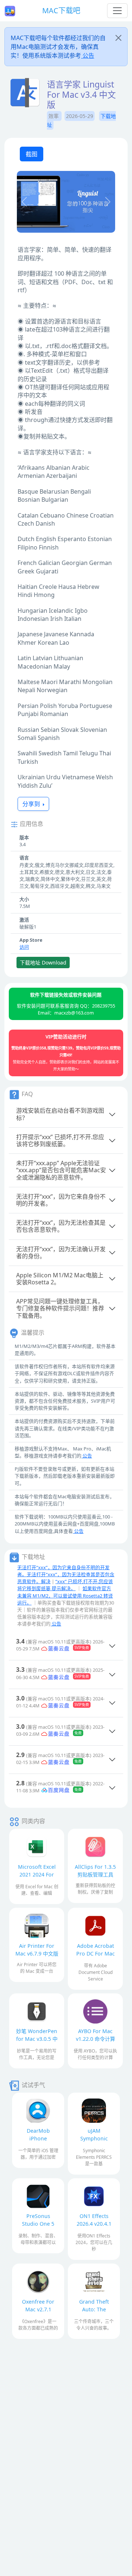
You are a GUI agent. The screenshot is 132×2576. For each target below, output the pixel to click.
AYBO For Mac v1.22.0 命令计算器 (96, 2039)
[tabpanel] (66, 203)
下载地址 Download (43, 963)
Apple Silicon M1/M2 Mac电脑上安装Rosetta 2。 (60, 1279)
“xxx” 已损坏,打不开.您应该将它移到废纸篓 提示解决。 (65, 1585)
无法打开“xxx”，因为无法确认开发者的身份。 (61, 1253)
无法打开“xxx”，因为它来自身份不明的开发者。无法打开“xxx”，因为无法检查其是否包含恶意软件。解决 (66, 1574)
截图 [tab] (32, 154)
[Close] (118, 38)
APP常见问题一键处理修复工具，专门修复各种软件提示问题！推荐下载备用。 (60, 1308)
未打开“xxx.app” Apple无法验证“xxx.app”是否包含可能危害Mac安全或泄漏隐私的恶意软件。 (61, 1170)
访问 (24, 947)
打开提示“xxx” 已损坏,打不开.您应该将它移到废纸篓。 (60, 1140)
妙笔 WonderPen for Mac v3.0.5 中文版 (37, 2039)
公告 (88, 56)
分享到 (32, 804)
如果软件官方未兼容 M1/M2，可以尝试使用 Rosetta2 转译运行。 (65, 1595)
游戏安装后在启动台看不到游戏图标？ (60, 1114)
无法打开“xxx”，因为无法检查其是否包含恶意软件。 (61, 1226)
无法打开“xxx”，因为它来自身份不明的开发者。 (61, 1200)
